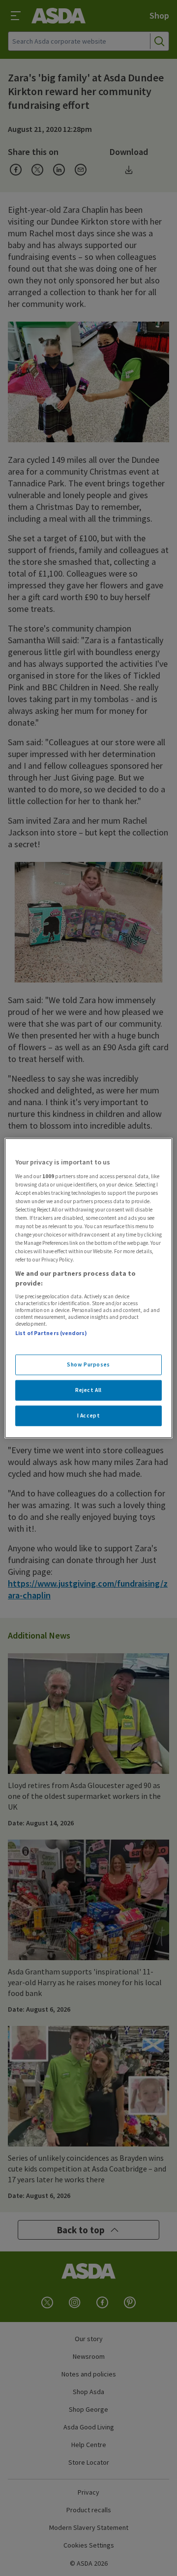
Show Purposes (88, 1364)
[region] (88, 1288)
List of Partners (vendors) (51, 1333)
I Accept (89, 1415)
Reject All (88, 1389)
